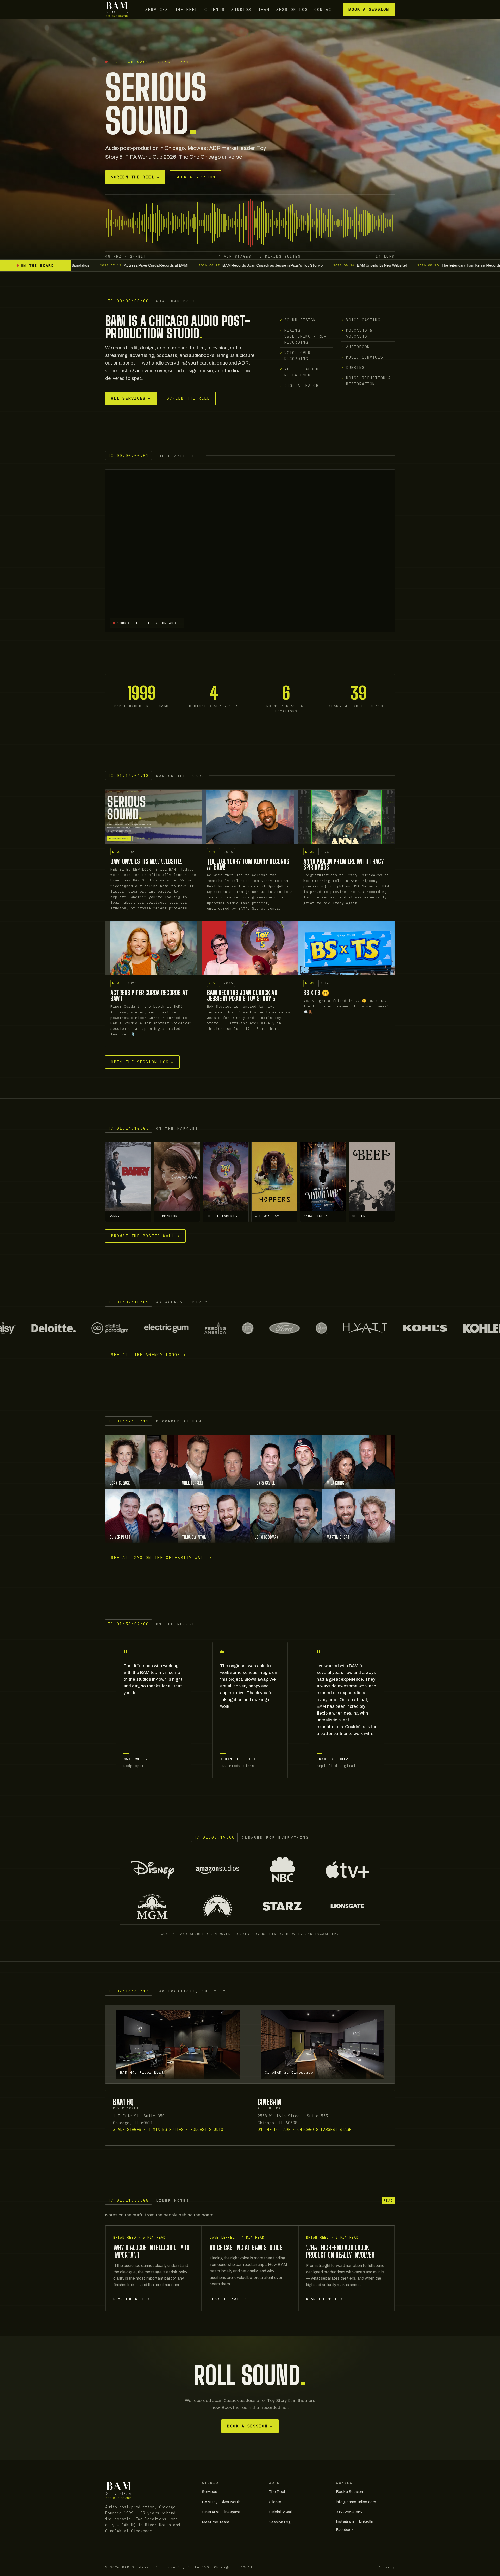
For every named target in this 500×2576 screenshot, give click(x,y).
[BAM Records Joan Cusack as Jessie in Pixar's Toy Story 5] (250, 948)
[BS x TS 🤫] (346, 948)
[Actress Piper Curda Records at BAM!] (154, 948)
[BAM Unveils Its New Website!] (154, 817)
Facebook (345, 2530)
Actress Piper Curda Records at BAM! (149, 996)
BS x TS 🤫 (316, 993)
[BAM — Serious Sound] (117, 9)
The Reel (186, 9)
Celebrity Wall (281, 2512)
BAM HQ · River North (221, 2502)
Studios (241, 9)
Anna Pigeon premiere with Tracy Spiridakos (344, 864)
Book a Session (369, 9)
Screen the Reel (135, 177)
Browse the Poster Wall (145, 1236)
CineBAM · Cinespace (221, 2512)
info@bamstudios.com (356, 2502)
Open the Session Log (142, 1062)
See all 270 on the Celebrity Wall (161, 1558)
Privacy (386, 2567)
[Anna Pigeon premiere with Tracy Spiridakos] (346, 817)
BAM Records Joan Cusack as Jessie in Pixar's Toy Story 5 (242, 996)
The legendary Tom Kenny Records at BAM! (248, 864)
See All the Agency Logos (148, 1355)
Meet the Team (215, 2522)
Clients (214, 9)
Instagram (345, 2521)
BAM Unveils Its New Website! (146, 861)
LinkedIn (366, 2521)
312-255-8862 (349, 2512)
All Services (131, 398)
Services (157, 9)
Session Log (292, 9)
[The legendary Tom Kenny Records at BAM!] (250, 817)
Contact (324, 9)
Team (264, 9)
